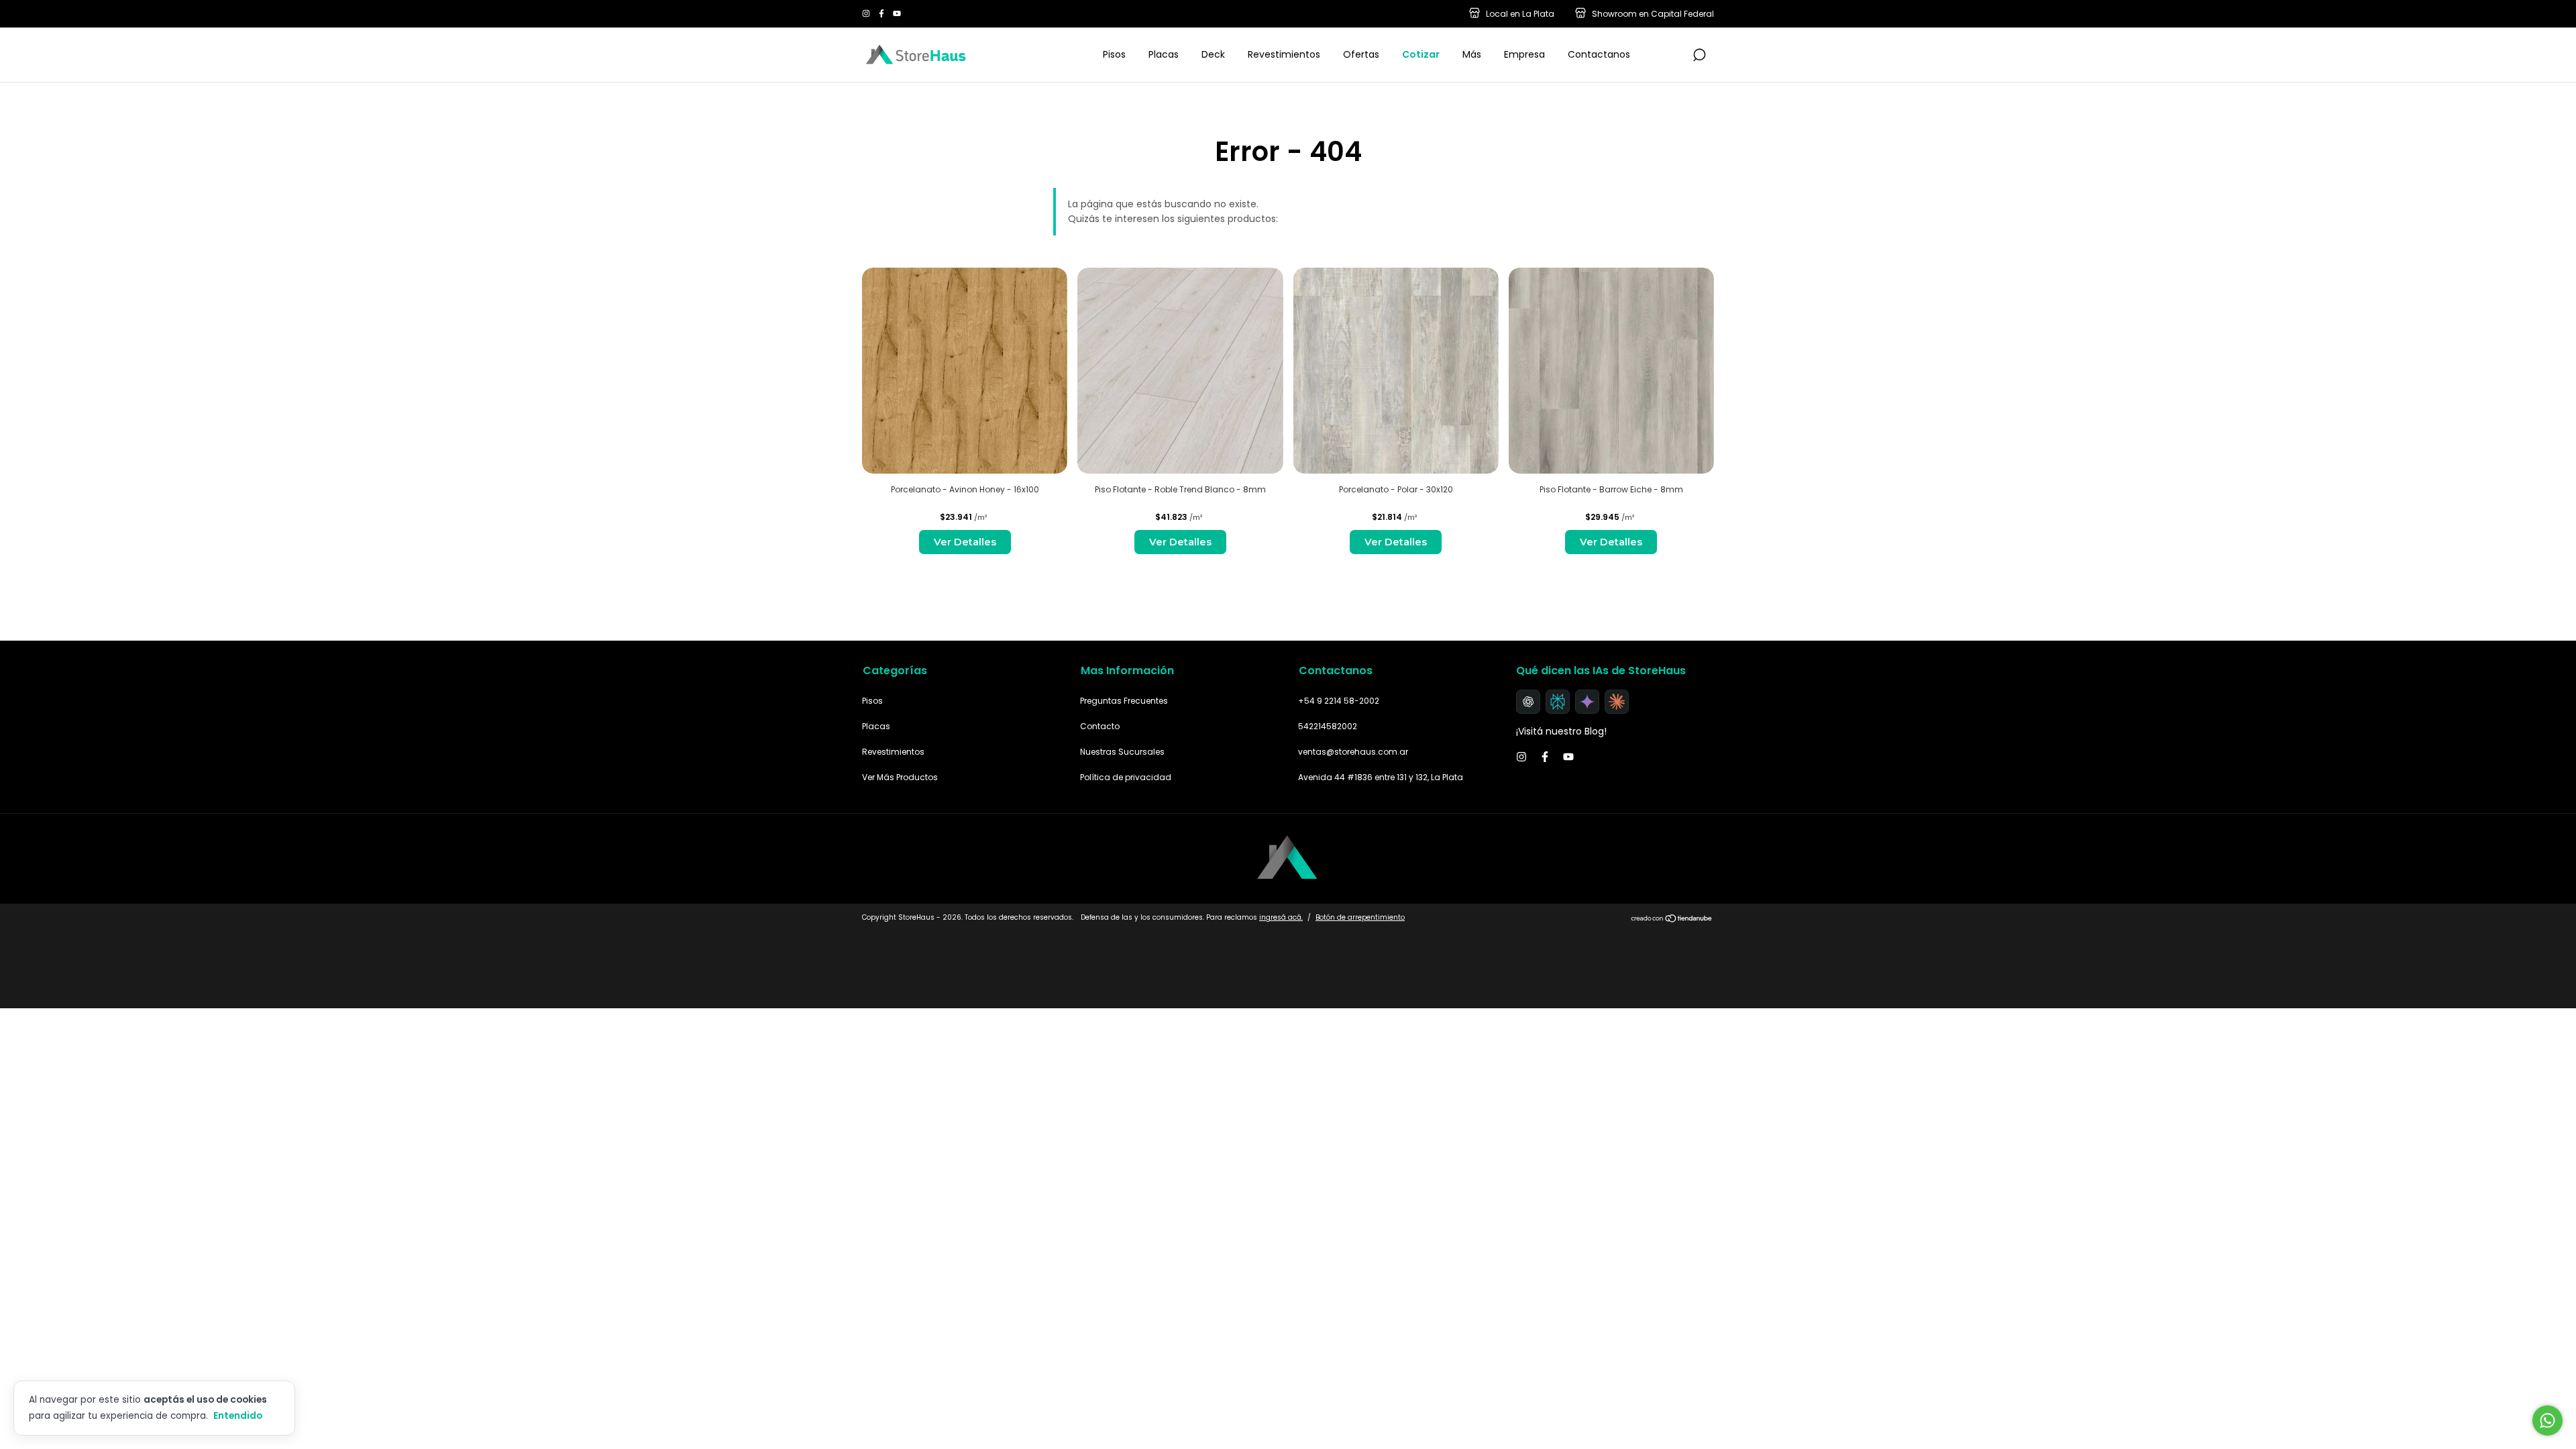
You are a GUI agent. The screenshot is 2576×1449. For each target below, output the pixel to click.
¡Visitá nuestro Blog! (1561, 731)
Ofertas (1361, 54)
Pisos (1114, 54)
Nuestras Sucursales (1122, 752)
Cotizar (1421, 54)
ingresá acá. (1281, 917)
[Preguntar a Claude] (1617, 702)
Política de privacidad (1126, 777)
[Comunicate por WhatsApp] (2547, 1420)
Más (1472, 54)
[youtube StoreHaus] (897, 14)
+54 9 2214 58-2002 (1339, 701)
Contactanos (1599, 54)
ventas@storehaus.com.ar (1353, 752)
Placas (1164, 54)
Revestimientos (1284, 54)
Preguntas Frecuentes (1124, 701)
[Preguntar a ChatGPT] (1528, 702)
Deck (1213, 54)
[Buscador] (1699, 56)
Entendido (238, 1415)
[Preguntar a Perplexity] (1558, 702)
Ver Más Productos (900, 777)
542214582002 (1328, 726)
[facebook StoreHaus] (882, 14)
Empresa (1524, 54)
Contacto (1100, 726)
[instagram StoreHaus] (867, 14)
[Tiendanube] (1672, 919)
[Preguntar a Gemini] (1587, 702)
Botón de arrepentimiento (1360, 917)
